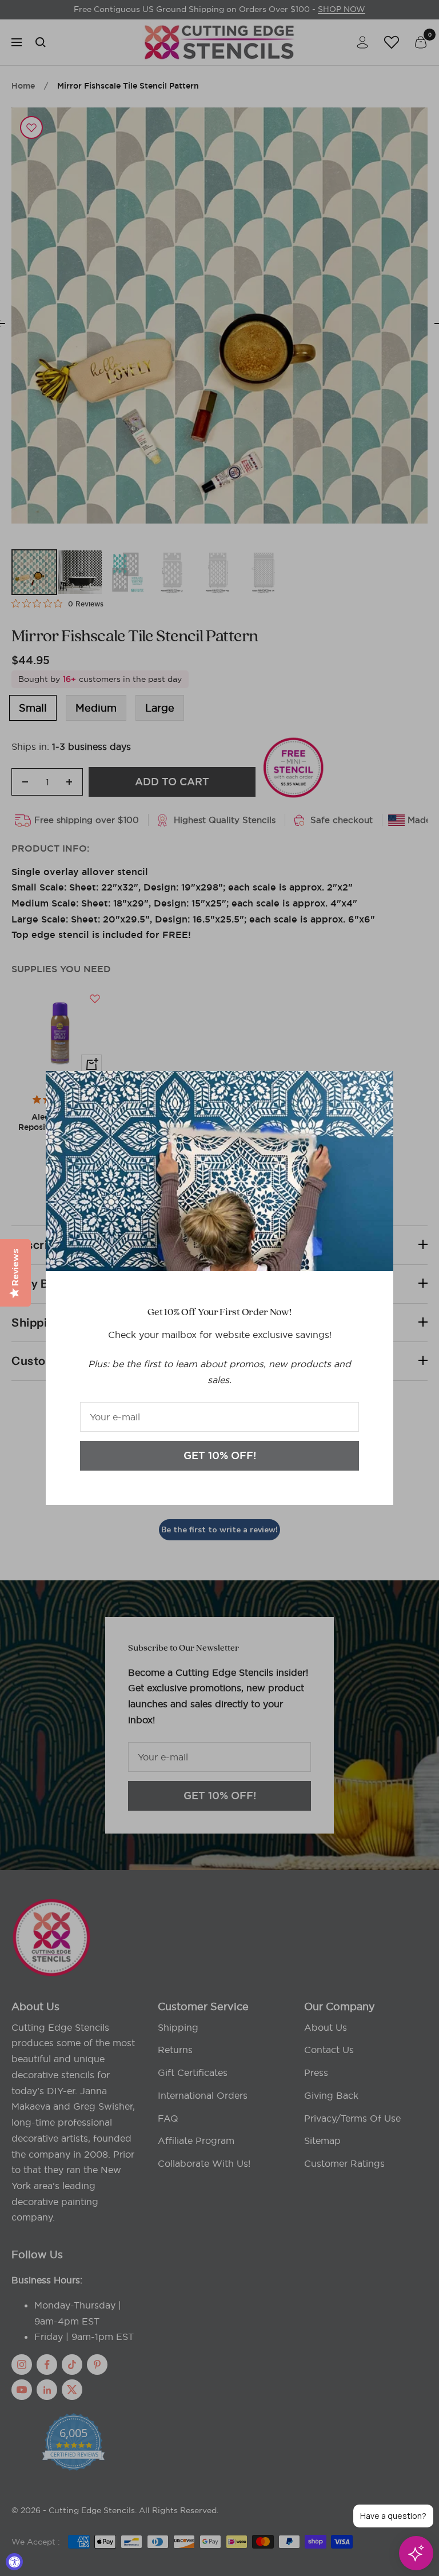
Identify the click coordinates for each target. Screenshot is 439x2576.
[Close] (376, 1089)
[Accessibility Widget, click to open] (14, 2562)
